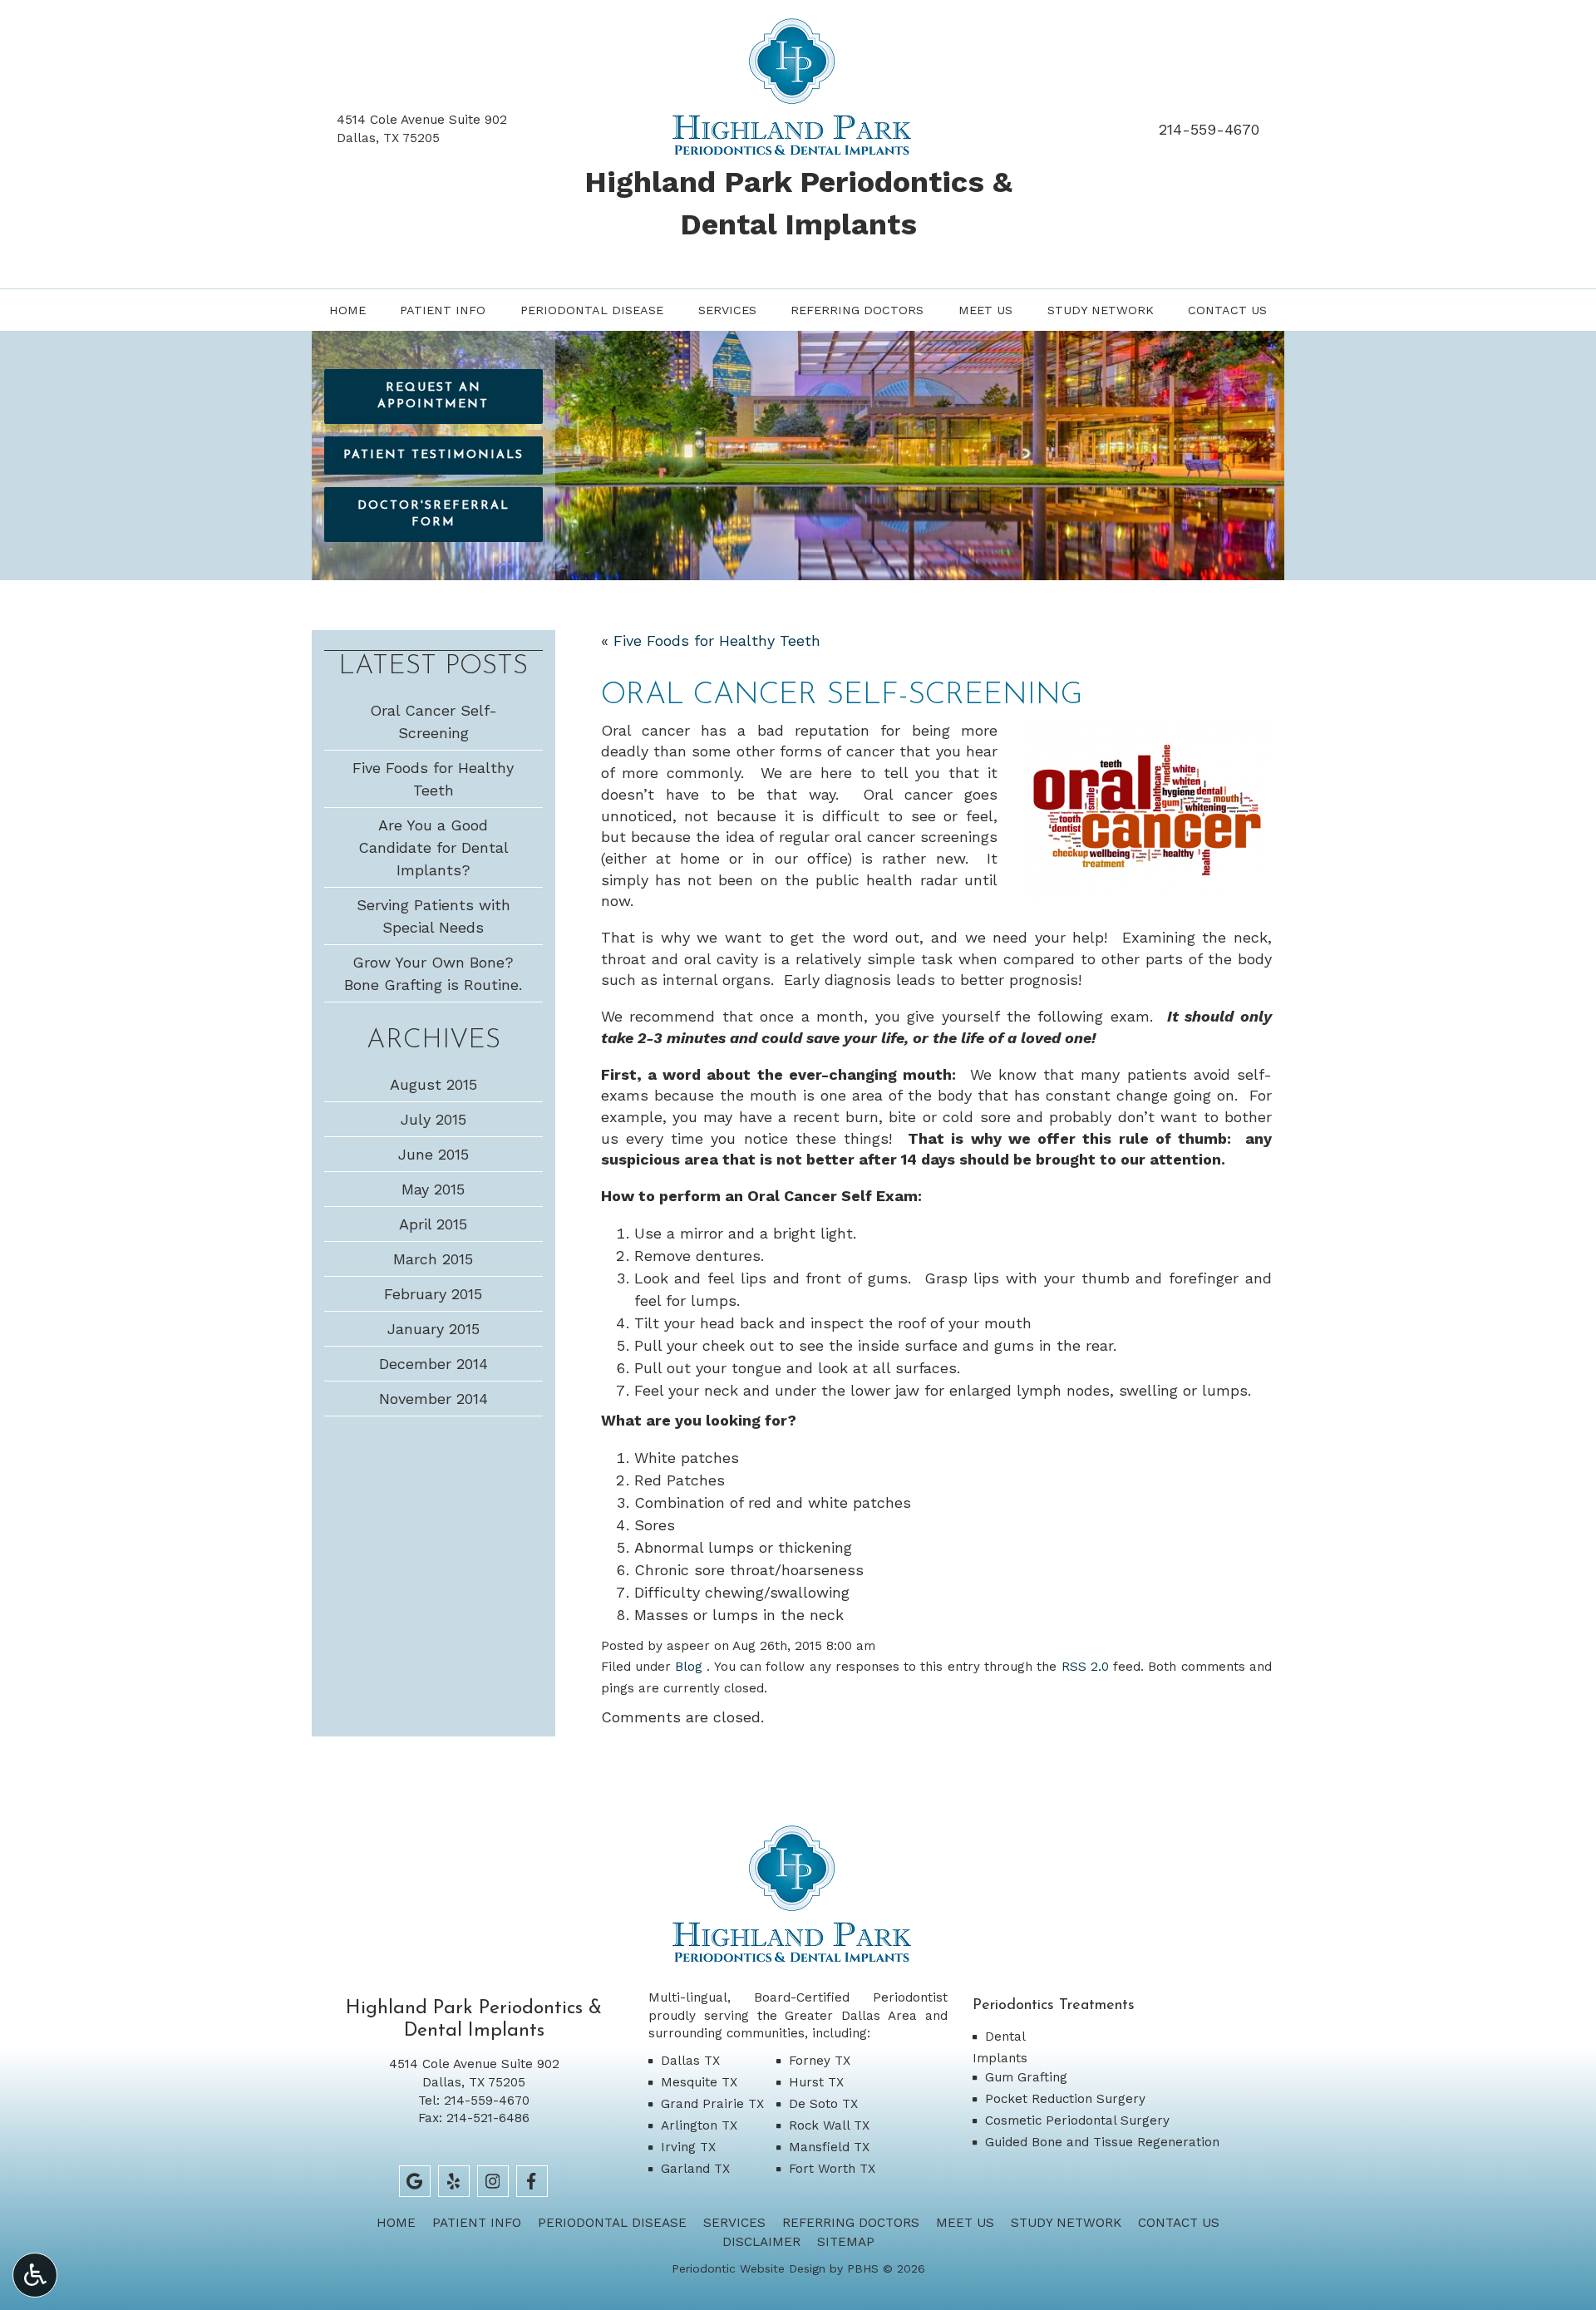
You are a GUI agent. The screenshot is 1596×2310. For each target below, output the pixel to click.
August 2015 (433, 1084)
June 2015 (433, 1154)
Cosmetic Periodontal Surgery (1077, 2120)
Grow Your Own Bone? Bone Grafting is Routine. (433, 973)
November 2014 (433, 1399)
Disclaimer (761, 2242)
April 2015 (433, 1224)
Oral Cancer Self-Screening (433, 722)
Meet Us (985, 310)
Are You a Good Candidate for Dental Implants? (433, 847)
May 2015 (433, 1189)
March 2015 (433, 1259)
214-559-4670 (1209, 129)
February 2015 (433, 1294)
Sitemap (846, 2242)
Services (727, 310)
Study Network (1101, 310)
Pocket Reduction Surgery (1065, 2099)
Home (347, 310)
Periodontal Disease (592, 310)
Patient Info (443, 310)
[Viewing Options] (35, 2275)
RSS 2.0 (1085, 1667)
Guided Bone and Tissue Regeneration (1102, 2142)
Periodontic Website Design (749, 2268)
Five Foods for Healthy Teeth (717, 640)
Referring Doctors (857, 310)
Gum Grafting (1026, 2077)
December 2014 (433, 1364)
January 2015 (433, 1329)
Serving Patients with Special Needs (433, 916)
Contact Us (1227, 310)
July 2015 (433, 1119)
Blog (689, 1667)
